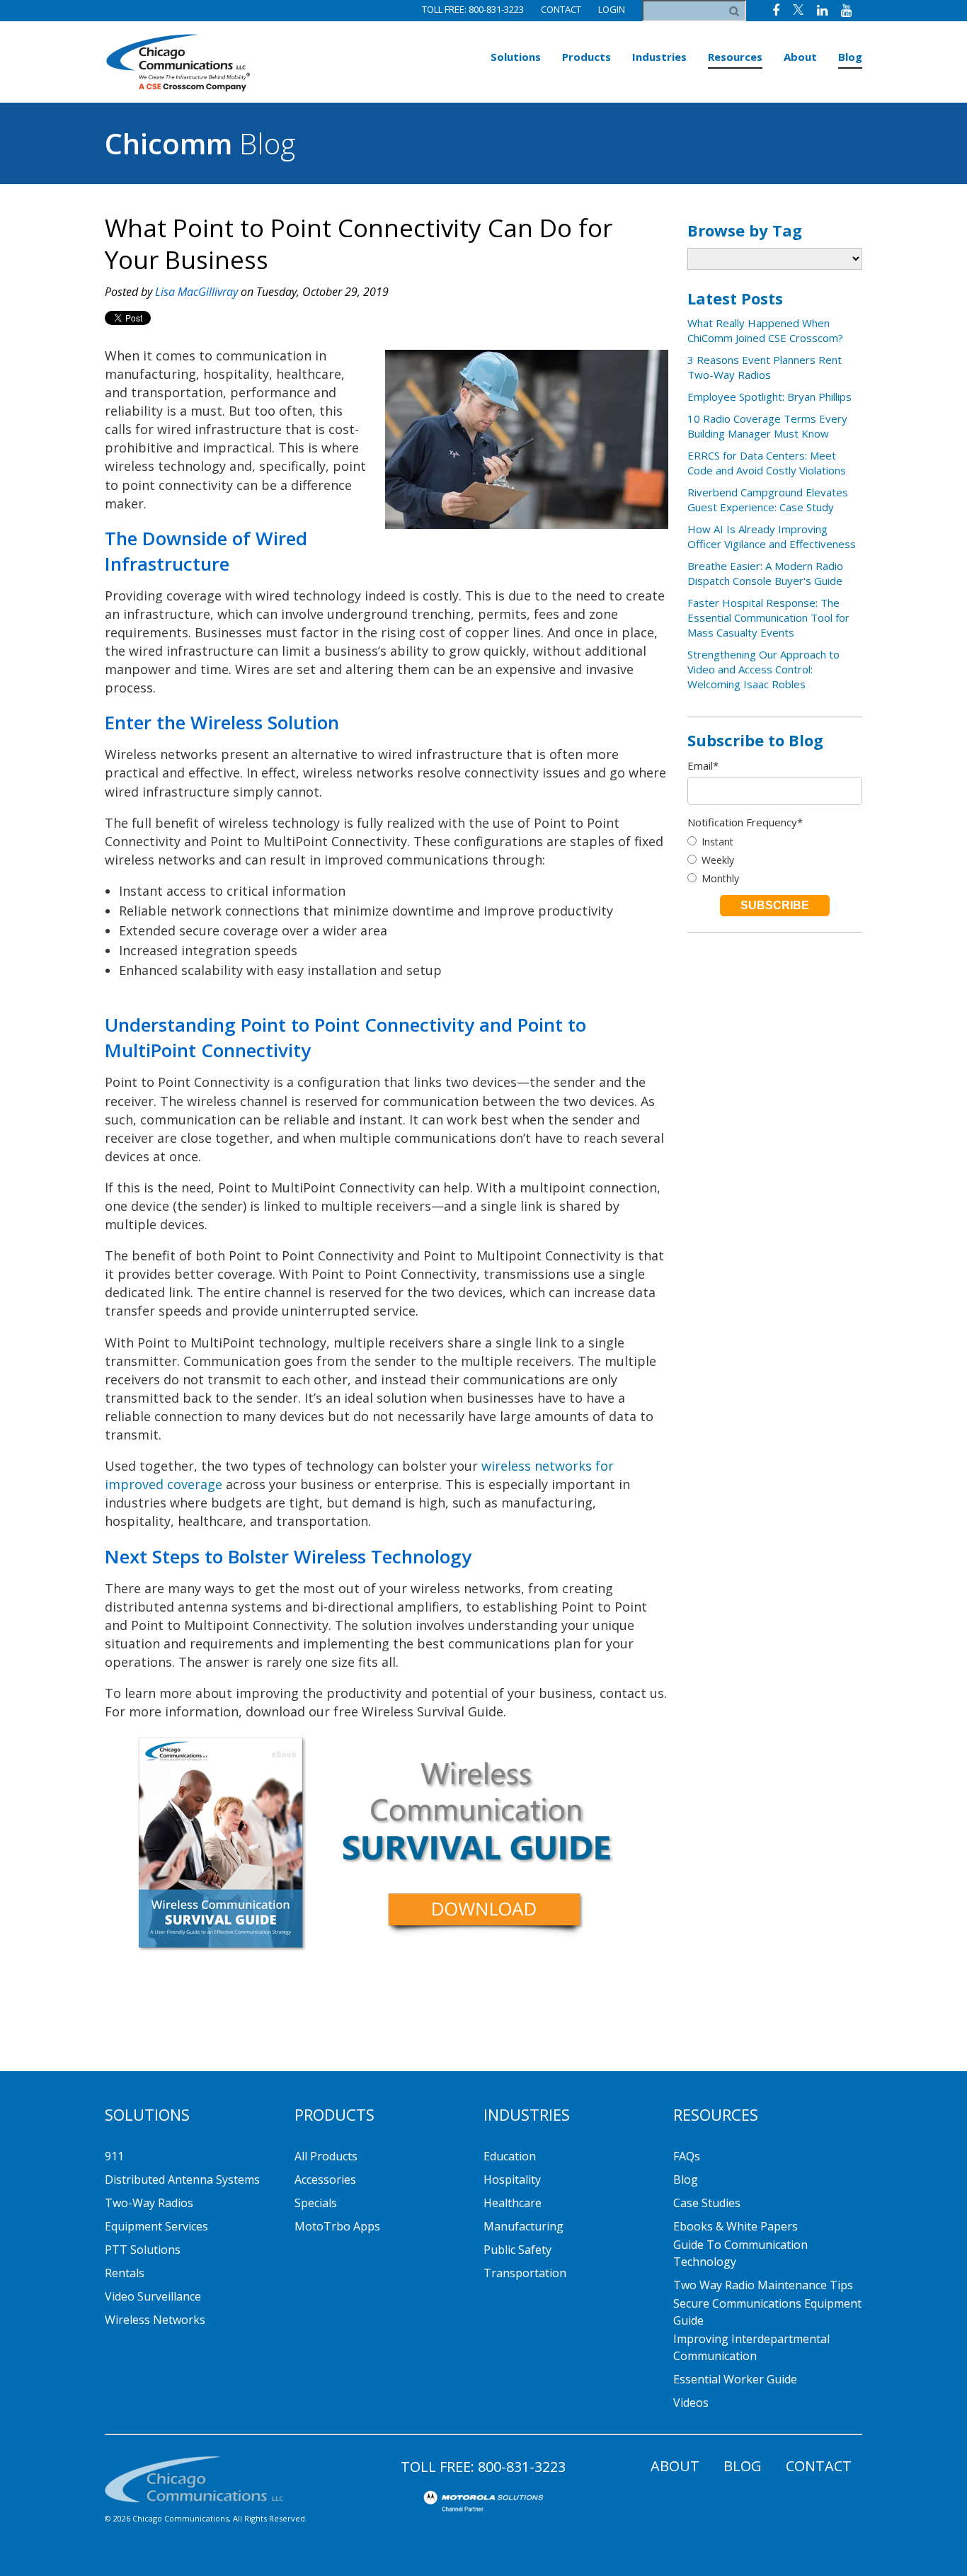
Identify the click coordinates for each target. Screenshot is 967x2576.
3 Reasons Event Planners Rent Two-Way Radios (765, 367)
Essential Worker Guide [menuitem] (735, 2379)
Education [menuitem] (510, 2156)
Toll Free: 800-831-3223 (473, 9)
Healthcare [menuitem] (513, 2203)
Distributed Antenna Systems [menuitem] (182, 2179)
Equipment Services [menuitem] (156, 2226)
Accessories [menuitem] (325, 2179)
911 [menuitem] (114, 2156)
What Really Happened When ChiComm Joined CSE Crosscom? (765, 330)
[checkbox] (775, 860)
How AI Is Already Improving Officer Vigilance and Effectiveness (772, 536)
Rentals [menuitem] (125, 2273)
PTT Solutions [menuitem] (143, 2250)
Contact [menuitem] (819, 2466)
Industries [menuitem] (659, 57)
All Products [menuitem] (326, 2156)
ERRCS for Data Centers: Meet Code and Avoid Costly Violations (767, 463)
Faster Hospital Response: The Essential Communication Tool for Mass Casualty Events (768, 617)
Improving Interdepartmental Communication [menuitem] (751, 2347)
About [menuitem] (800, 57)
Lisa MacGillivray (196, 292)
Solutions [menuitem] (516, 57)
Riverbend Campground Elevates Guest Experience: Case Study (768, 500)
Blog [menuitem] (850, 57)
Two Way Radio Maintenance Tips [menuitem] (763, 2285)
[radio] (775, 842)
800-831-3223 (522, 2467)
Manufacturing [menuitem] (523, 2226)
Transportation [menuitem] (525, 2273)
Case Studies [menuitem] (707, 2203)
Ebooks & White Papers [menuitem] (736, 2226)
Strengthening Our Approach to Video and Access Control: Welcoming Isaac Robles (763, 669)
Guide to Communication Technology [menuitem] (740, 2253)
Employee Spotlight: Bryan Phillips (769, 397)
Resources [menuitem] (735, 57)
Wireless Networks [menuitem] (155, 2320)
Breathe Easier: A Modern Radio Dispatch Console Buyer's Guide (765, 573)
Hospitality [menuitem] (512, 2179)
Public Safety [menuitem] (517, 2250)
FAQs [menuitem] (687, 2156)
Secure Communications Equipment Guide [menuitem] (767, 2312)
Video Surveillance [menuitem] (153, 2296)
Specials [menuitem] (316, 2203)
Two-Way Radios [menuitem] (149, 2203)
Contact (561, 9)
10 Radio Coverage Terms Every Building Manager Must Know (767, 426)
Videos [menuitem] (691, 2403)
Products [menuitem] (587, 57)
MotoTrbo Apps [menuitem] (337, 2226)
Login (612, 9)
